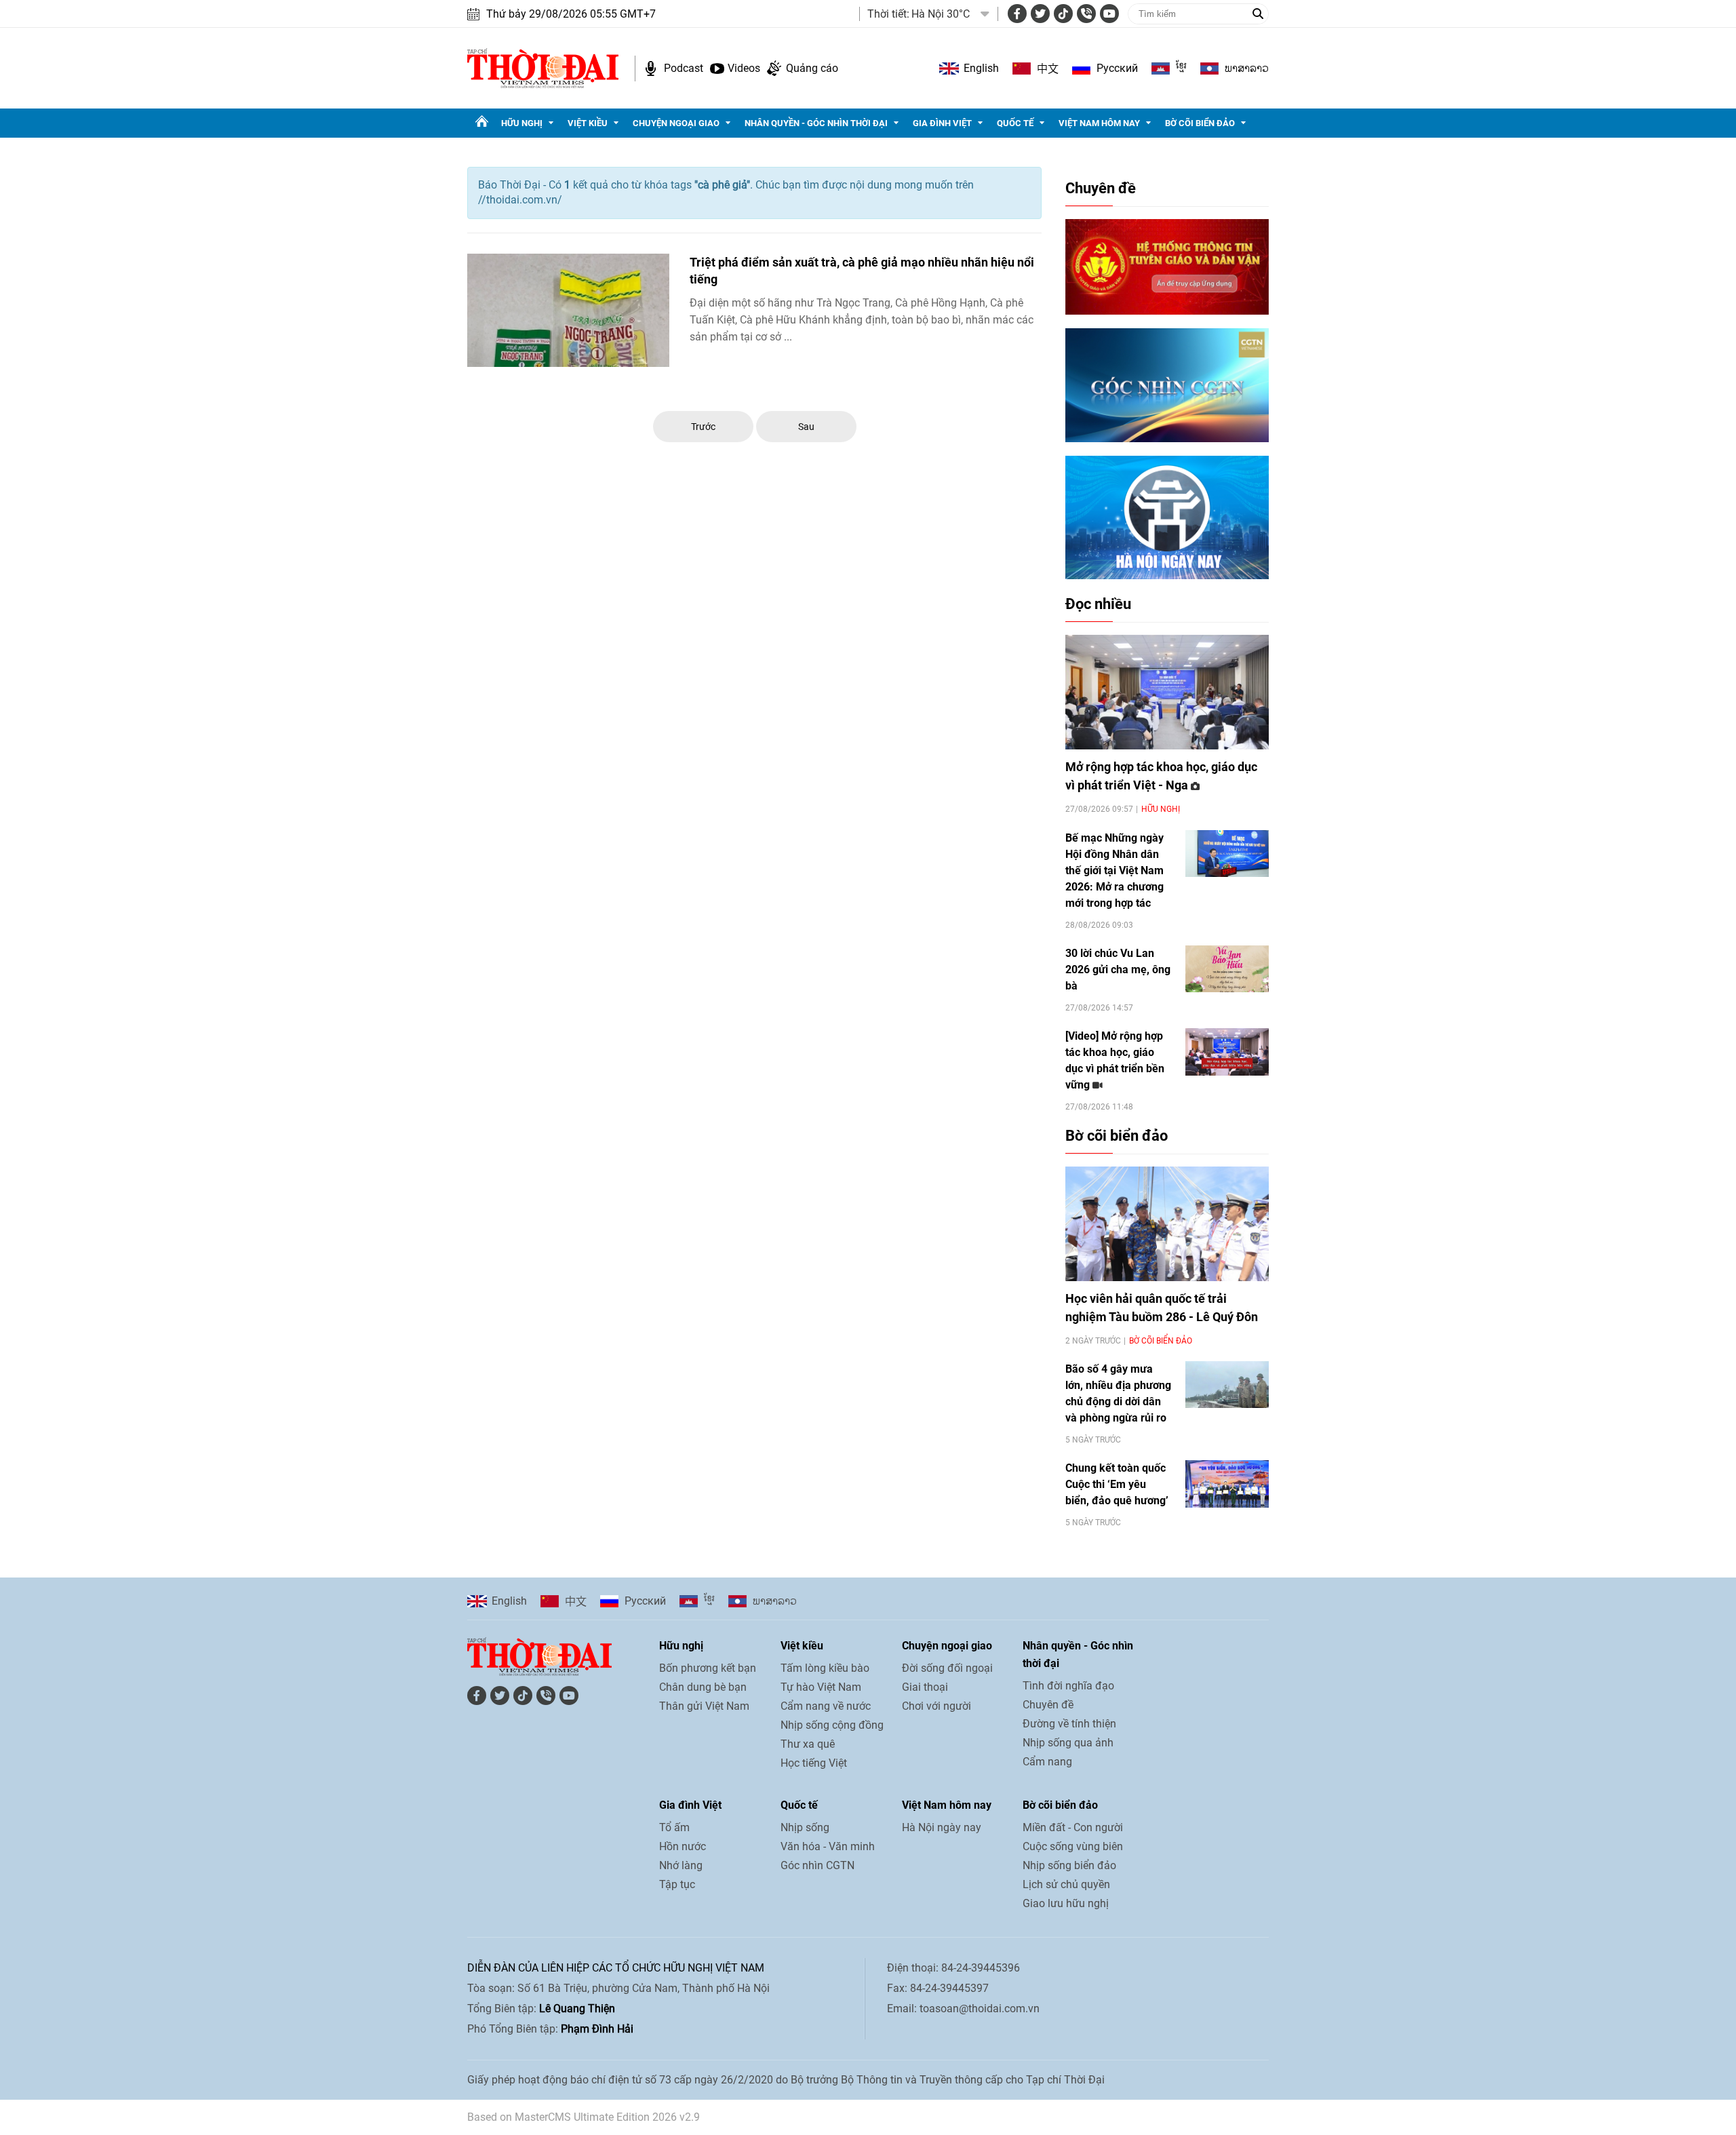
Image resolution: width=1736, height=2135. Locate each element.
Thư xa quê (808, 1744)
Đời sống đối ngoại (947, 1668)
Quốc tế (1015, 123)
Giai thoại (925, 1687)
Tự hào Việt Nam (821, 1687)
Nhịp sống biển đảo (1069, 1865)
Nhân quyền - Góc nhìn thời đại (816, 123)
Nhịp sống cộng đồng (832, 1725)
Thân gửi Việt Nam (704, 1706)
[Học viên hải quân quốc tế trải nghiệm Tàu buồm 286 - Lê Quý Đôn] (1167, 1224)
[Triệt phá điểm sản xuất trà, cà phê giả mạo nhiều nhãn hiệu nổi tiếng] (568, 311)
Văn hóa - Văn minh (828, 1846)
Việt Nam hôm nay (1099, 123)
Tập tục (677, 1884)
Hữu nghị (522, 123)
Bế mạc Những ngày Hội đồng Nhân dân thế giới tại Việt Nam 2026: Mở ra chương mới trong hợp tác (1114, 870)
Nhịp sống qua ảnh (1068, 1743)
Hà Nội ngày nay (942, 1827)
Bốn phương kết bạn (708, 1668)
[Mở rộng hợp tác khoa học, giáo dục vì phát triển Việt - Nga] (1167, 692)
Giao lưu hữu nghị (1066, 1903)
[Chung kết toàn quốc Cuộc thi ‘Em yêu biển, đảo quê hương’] (1227, 1484)
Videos (744, 68)
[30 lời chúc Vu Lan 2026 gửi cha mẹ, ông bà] (1227, 969)
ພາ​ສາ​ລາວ (1247, 68)
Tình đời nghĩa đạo (1068, 1686)
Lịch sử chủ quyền (1066, 1884)
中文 (1048, 68)
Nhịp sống (805, 1827)
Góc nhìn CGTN (817, 1865)
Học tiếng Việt (814, 1763)
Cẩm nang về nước (826, 1706)
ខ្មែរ (1181, 68)
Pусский (1117, 68)
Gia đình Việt (942, 123)
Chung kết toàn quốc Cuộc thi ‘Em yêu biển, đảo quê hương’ (1117, 1484)
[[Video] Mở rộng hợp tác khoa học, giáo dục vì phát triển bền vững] (1227, 1052)
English (981, 68)
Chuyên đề (1101, 188)
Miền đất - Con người (1073, 1827)
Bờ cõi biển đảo (1200, 123)
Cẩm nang (1047, 1762)
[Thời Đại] (543, 67)
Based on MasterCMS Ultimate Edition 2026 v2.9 (584, 2117)
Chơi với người (936, 1706)
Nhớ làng (681, 1865)
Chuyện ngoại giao (676, 123)
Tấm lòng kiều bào (825, 1668)
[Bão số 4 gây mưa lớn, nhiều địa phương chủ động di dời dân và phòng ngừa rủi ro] (1227, 1385)
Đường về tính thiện (1069, 1724)
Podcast (684, 68)
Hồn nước (683, 1846)
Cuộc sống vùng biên (1073, 1846)
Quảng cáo (812, 68)
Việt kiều (588, 123)
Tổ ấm (674, 1827)
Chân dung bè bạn (703, 1687)
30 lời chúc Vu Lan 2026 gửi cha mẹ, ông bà (1118, 969)
